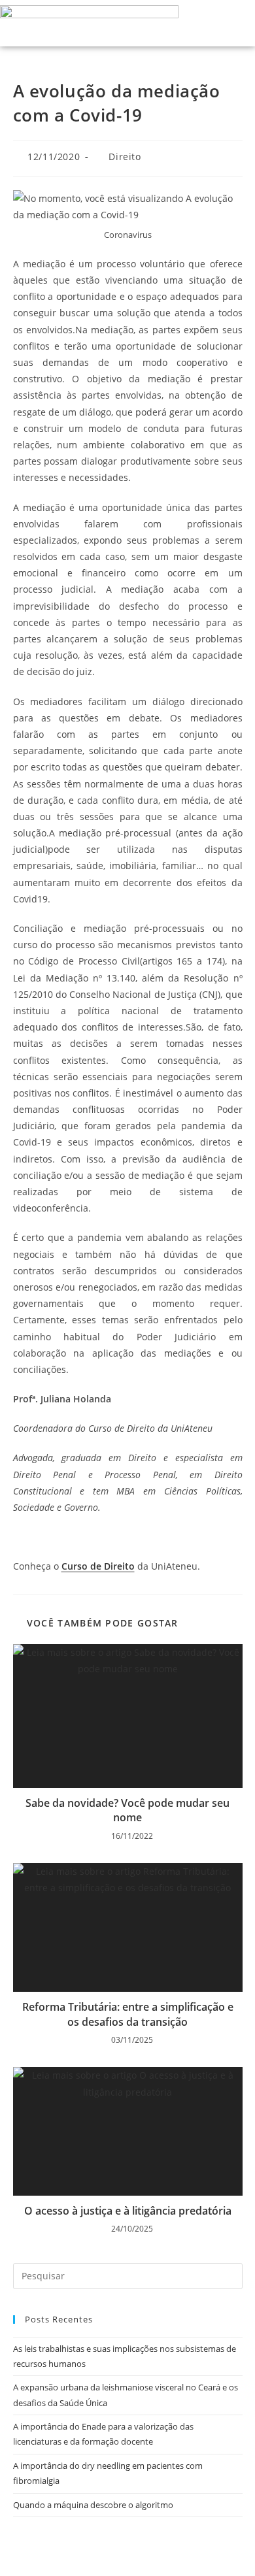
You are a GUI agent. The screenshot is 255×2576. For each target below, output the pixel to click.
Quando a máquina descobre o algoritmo (93, 2505)
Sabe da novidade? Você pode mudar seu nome (127, 1810)
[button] (207, 23)
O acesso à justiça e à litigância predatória (128, 2211)
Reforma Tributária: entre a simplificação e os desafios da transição (128, 2014)
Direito (125, 157)
